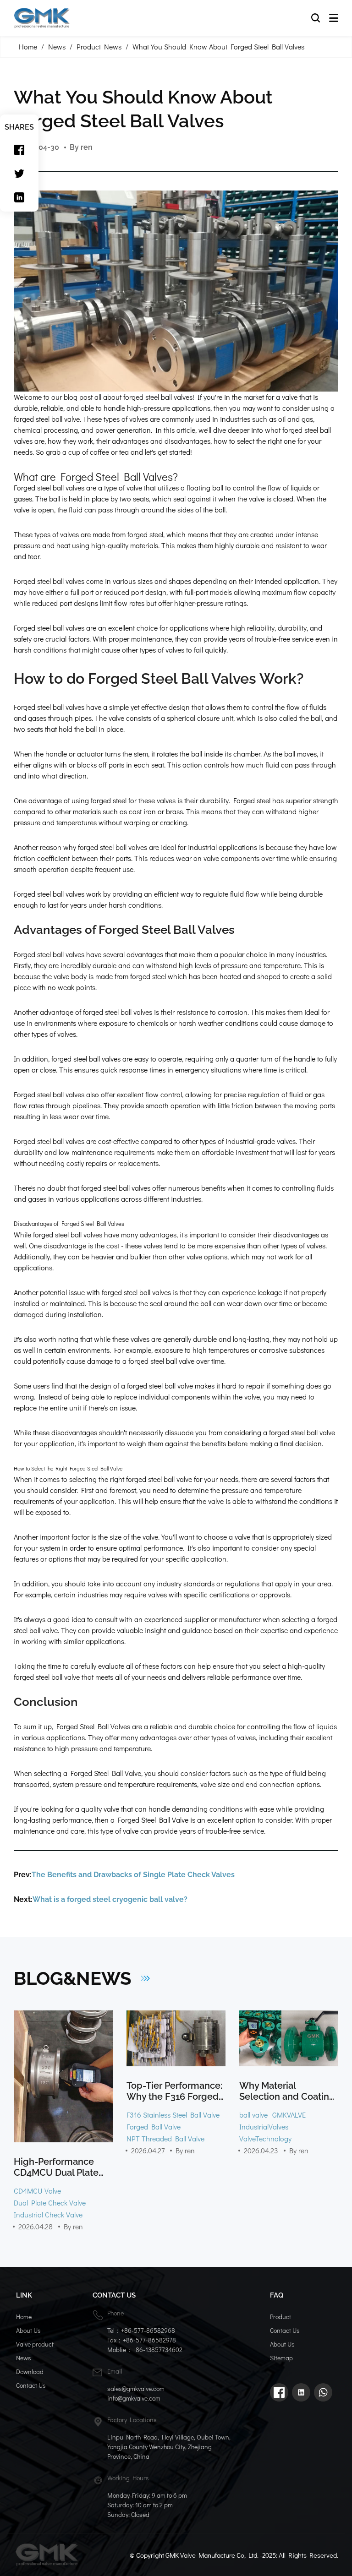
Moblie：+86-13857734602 (145, 2350)
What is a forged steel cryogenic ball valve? (110, 1899)
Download (30, 2372)
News (57, 46)
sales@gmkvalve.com (136, 2388)
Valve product (35, 2344)
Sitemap (281, 2358)
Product (280, 2317)
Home (28, 46)
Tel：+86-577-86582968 (141, 2330)
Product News (99, 46)
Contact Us (31, 2385)
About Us (28, 2330)
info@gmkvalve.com (134, 2398)
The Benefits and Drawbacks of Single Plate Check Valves (133, 1875)
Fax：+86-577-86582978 (142, 2340)
